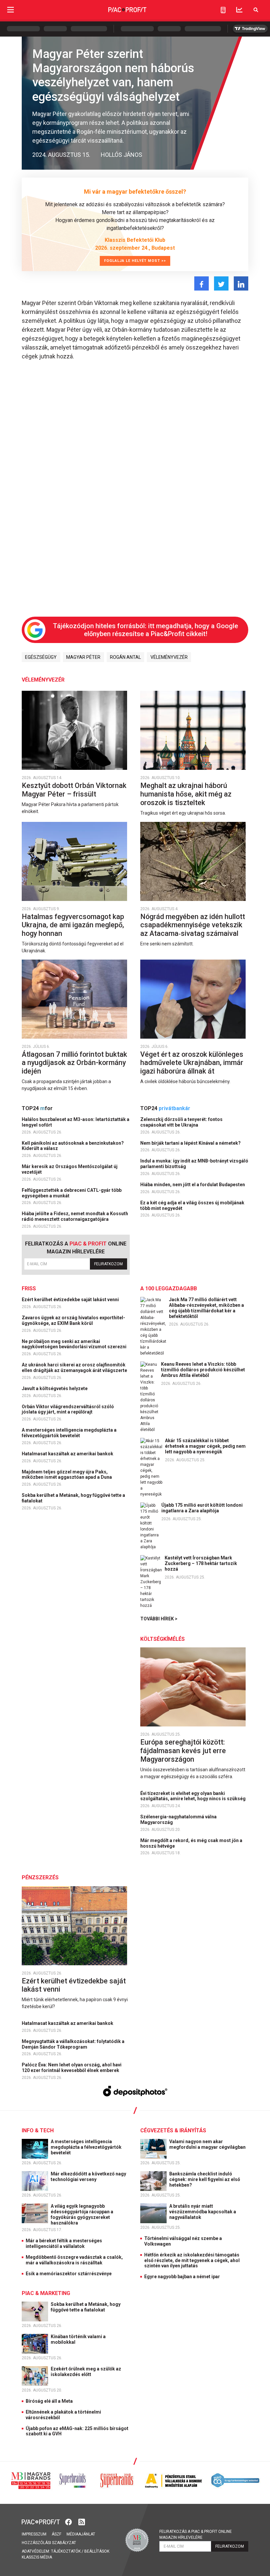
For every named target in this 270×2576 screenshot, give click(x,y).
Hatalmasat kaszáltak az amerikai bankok (68, 1454)
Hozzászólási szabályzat (49, 2543)
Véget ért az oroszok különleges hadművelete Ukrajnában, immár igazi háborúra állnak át (192, 1063)
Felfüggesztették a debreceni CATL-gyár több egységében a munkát (72, 1193)
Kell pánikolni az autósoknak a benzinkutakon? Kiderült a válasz (73, 1146)
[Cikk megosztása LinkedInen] (241, 283)
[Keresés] (256, 10)
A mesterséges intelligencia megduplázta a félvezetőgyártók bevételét (69, 1433)
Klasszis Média (37, 2557)
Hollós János (121, 155)
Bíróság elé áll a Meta (49, 2401)
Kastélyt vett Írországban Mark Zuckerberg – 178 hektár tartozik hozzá (201, 1563)
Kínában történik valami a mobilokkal (78, 2339)
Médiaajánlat (81, 2534)
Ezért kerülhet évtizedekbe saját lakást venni (71, 1300)
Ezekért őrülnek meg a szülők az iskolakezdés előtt (86, 2372)
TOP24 (37, 1108)
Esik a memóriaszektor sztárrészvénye (69, 2274)
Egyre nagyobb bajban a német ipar (182, 2277)
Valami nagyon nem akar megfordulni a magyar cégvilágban (208, 2144)
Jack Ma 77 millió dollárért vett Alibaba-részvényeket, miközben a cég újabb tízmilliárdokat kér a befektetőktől (206, 1308)
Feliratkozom (108, 1264)
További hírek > (159, 1619)
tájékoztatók (66, 2551)
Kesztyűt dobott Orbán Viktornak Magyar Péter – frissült (74, 790)
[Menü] (11, 10)
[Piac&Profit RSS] (82, 2521)
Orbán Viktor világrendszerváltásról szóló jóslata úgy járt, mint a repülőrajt (68, 1409)
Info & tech (38, 2130)
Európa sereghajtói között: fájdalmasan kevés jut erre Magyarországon (183, 1750)
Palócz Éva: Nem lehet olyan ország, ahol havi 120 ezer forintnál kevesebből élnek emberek (72, 2068)
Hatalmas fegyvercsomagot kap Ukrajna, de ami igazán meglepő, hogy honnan (73, 925)
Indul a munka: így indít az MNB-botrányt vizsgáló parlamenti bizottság (194, 1164)
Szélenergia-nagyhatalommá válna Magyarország (178, 1820)
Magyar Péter (83, 657)
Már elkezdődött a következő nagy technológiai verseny (88, 2177)
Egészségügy (41, 657)
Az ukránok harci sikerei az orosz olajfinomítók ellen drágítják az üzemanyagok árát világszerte (75, 1368)
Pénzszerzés (40, 1877)
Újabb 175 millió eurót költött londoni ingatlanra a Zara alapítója (202, 1508)
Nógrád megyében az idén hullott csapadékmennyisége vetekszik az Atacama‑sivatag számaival (193, 925)
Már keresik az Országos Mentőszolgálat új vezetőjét (70, 1169)
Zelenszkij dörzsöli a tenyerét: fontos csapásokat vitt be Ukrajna (181, 1122)
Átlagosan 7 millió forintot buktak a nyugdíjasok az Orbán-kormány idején (74, 1063)
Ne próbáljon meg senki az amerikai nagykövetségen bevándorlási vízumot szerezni (75, 1344)
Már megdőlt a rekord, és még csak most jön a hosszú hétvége (191, 1843)
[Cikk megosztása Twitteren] (221, 283)
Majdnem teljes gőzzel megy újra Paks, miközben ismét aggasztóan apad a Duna (67, 1475)
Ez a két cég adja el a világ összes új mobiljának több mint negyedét (192, 1205)
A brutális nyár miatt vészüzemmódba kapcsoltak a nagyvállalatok (203, 2212)
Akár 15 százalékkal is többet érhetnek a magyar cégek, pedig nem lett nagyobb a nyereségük (205, 1446)
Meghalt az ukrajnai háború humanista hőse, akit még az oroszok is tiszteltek (186, 794)
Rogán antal (125, 657)
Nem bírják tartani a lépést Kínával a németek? (191, 1143)
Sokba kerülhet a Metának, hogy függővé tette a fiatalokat (73, 1498)
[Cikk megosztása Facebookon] (202, 283)
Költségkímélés (162, 1639)
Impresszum (34, 2534)
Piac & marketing (46, 2293)
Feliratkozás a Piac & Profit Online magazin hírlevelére (196, 2534)
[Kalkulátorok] (223, 10)
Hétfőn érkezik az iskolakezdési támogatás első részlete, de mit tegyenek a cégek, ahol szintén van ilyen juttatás (192, 2260)
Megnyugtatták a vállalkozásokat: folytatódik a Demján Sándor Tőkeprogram (73, 2044)
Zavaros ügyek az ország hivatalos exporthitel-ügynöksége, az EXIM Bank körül (73, 1320)
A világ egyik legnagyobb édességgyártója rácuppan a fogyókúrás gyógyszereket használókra (82, 2214)
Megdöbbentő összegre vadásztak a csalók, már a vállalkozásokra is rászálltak (74, 2260)
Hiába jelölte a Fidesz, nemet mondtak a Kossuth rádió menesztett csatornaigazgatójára (75, 1216)
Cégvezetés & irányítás (173, 2130)
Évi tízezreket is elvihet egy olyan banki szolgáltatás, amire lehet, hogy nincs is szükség (193, 1796)
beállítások (97, 2551)
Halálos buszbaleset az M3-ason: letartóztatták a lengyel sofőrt (76, 1122)
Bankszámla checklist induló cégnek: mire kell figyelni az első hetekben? (205, 2179)
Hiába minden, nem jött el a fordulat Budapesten (193, 1185)
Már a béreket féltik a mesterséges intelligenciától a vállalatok (64, 2243)
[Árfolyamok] (239, 10)
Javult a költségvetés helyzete (55, 1388)
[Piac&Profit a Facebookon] (69, 2521)
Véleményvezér (169, 657)
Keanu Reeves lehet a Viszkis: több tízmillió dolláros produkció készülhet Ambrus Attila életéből (203, 1370)
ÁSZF (56, 2534)
